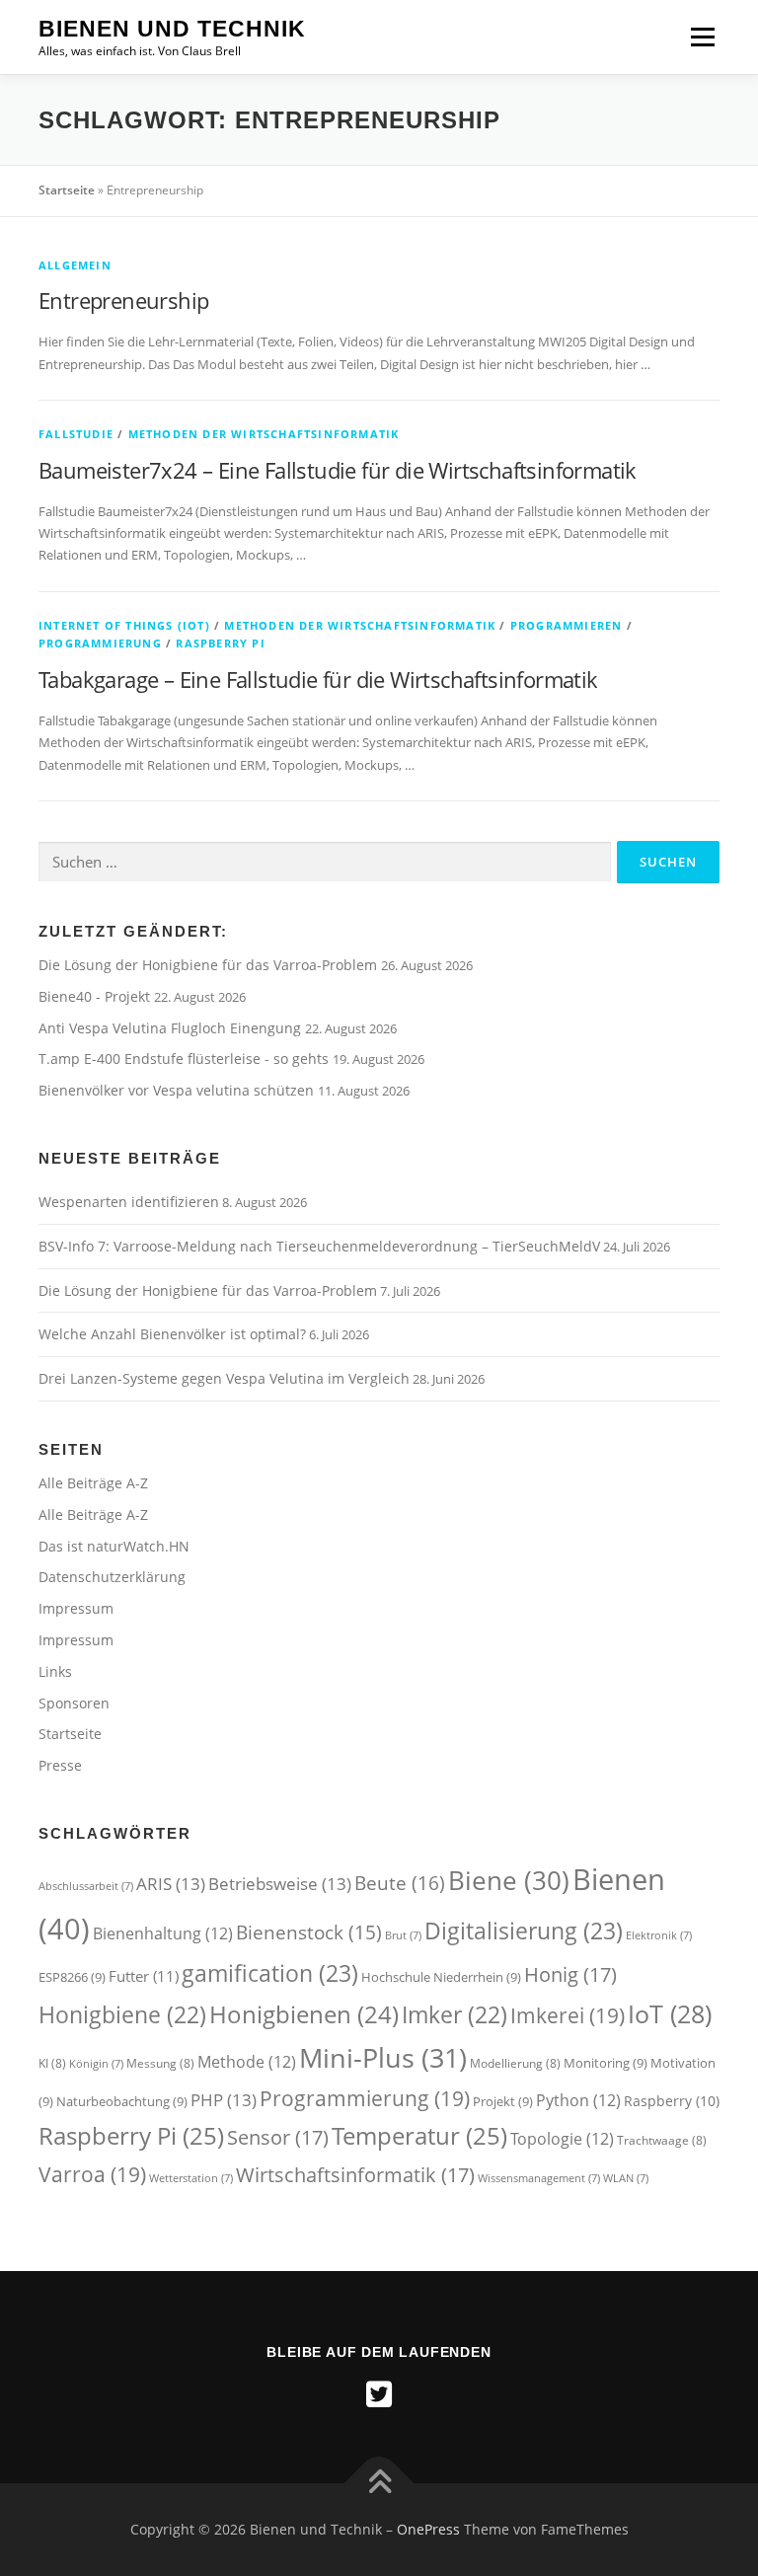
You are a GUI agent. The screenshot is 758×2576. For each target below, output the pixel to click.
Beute (400, 1883)
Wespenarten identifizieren (129, 1202)
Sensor (278, 2137)
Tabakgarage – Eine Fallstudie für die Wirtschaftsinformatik (318, 679)
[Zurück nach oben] (379, 2484)
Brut (403, 1935)
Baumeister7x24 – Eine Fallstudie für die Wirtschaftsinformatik (338, 470)
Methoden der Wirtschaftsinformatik (264, 434)
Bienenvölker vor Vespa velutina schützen (178, 1090)
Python (578, 2100)
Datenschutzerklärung (112, 1577)
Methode (247, 2062)
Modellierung (515, 2063)
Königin (96, 2064)
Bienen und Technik (172, 29)
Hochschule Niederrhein (441, 1977)
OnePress (428, 2529)
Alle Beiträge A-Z (93, 1483)
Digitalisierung (524, 1931)
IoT (670, 2013)
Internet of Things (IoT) (124, 625)
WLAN (626, 2178)
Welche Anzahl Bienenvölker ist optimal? (172, 1334)
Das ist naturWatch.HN (114, 1546)
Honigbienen (304, 2014)
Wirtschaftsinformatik (355, 2174)
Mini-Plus (383, 2057)
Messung (160, 2063)
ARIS (171, 1884)
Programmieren (567, 625)
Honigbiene (122, 2015)
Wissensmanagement (539, 2178)
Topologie (562, 2139)
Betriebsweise (280, 1884)
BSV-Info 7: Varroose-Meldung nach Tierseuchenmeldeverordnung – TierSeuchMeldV (319, 1246)
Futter (144, 1976)
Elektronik (659, 1935)
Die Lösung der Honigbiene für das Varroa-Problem (210, 965)
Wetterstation (191, 2178)
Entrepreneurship (123, 300)
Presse (60, 1765)
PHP (224, 2100)
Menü (702, 37)
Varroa (92, 2174)
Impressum (76, 1608)
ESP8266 (72, 1977)
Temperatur (419, 2135)
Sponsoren (74, 1703)
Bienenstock (309, 1932)
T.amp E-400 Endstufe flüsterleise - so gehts (186, 1059)
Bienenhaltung (163, 1933)
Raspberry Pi (220, 643)
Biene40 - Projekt (96, 996)
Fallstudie (76, 434)
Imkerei (568, 2015)
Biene (509, 1880)
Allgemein (75, 265)
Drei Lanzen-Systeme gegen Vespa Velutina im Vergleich (224, 1378)
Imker (455, 2015)
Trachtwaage (662, 2140)
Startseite (67, 190)
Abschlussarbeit (86, 1886)
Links (55, 1671)
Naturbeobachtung (122, 2101)
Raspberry (672, 2101)
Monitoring (606, 2063)
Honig (570, 1974)
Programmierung (100, 643)
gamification (270, 1973)
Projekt (503, 2101)
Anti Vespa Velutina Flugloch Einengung (172, 1028)
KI (52, 2063)
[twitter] (379, 2394)
